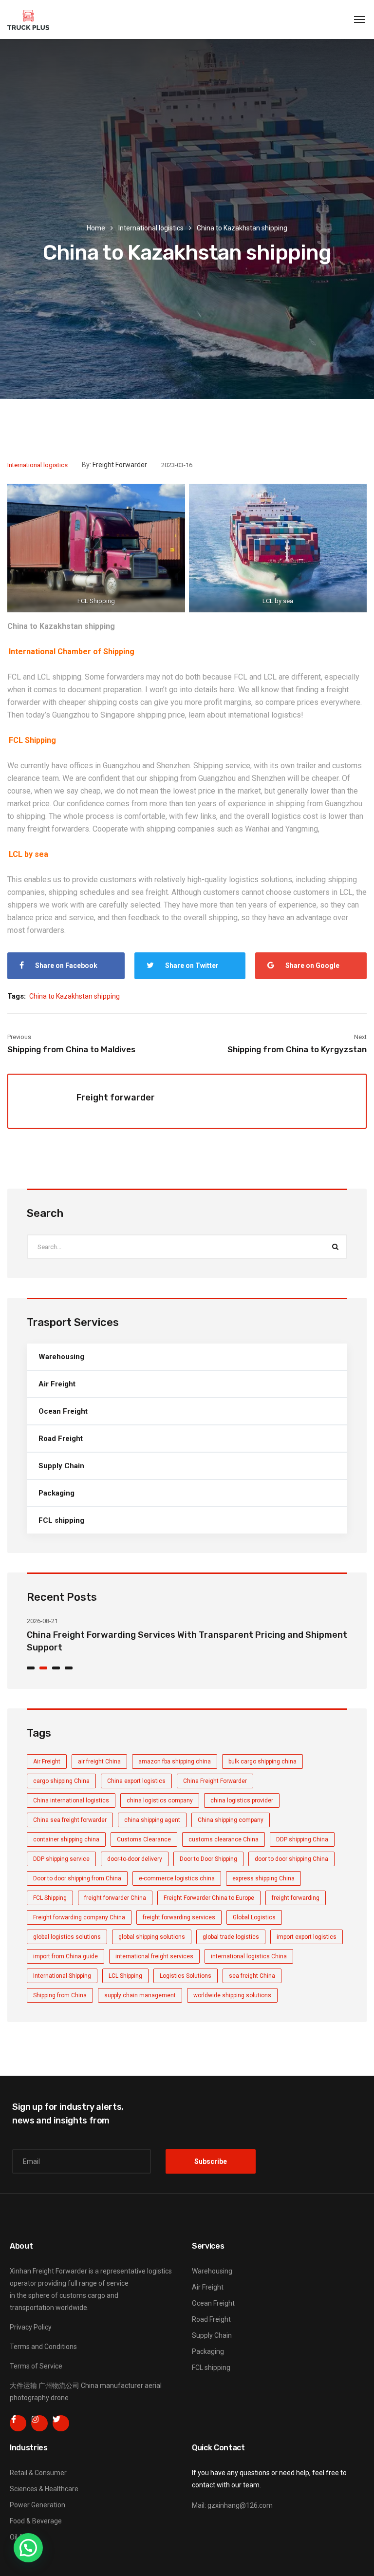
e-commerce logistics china (177, 1878)
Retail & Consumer (38, 2473)
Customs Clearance (144, 1839)
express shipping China (263, 1878)
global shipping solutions (152, 1937)
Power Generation (37, 2505)
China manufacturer (112, 2386)
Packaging (56, 1493)
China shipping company (231, 1820)
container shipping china (66, 1839)
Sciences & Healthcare (44, 2489)
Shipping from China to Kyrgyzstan (297, 1049)
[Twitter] (61, 2424)
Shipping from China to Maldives (71, 1049)
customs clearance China (224, 1839)
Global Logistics (254, 1917)
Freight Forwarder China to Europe (209, 1898)
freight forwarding (296, 1898)
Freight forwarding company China (79, 1917)
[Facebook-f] (18, 2424)
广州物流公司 (59, 2386)
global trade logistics (231, 1937)
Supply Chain (61, 1466)
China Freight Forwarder (215, 1781)
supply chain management (140, 1995)
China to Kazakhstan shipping (61, 626)
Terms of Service (36, 2366)
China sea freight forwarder (70, 1820)
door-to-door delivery (135, 1859)
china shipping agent (152, 1820)
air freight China (99, 1762)
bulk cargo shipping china (262, 1762)
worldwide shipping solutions (232, 1995)
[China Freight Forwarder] (28, 19)
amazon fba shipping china (175, 1762)
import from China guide (65, 1956)
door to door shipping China (291, 1859)
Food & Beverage (36, 2521)
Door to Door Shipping (208, 1859)
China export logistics (136, 1781)
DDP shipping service (61, 1859)
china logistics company (160, 1800)
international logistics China (249, 1956)
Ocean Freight (63, 1411)
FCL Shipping (50, 1898)
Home (96, 228)
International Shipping (62, 1976)
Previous (19, 1037)
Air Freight (57, 1384)
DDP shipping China (302, 1839)
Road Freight (61, 1439)
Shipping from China (60, 1995)
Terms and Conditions (43, 2347)
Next (360, 1037)
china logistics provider (242, 1800)
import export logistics (307, 1937)
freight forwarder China (115, 1898)
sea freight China (252, 1976)
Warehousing (61, 1357)
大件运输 (23, 2386)
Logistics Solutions (186, 1976)
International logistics (151, 228)
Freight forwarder (120, 465)
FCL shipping (61, 1520)
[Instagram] (39, 2424)
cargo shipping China (61, 1781)
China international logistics (71, 1800)
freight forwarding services (179, 1917)
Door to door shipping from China (77, 1878)
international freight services (154, 1956)
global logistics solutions (67, 1937)
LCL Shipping (125, 1976)
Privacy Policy (31, 2327)
